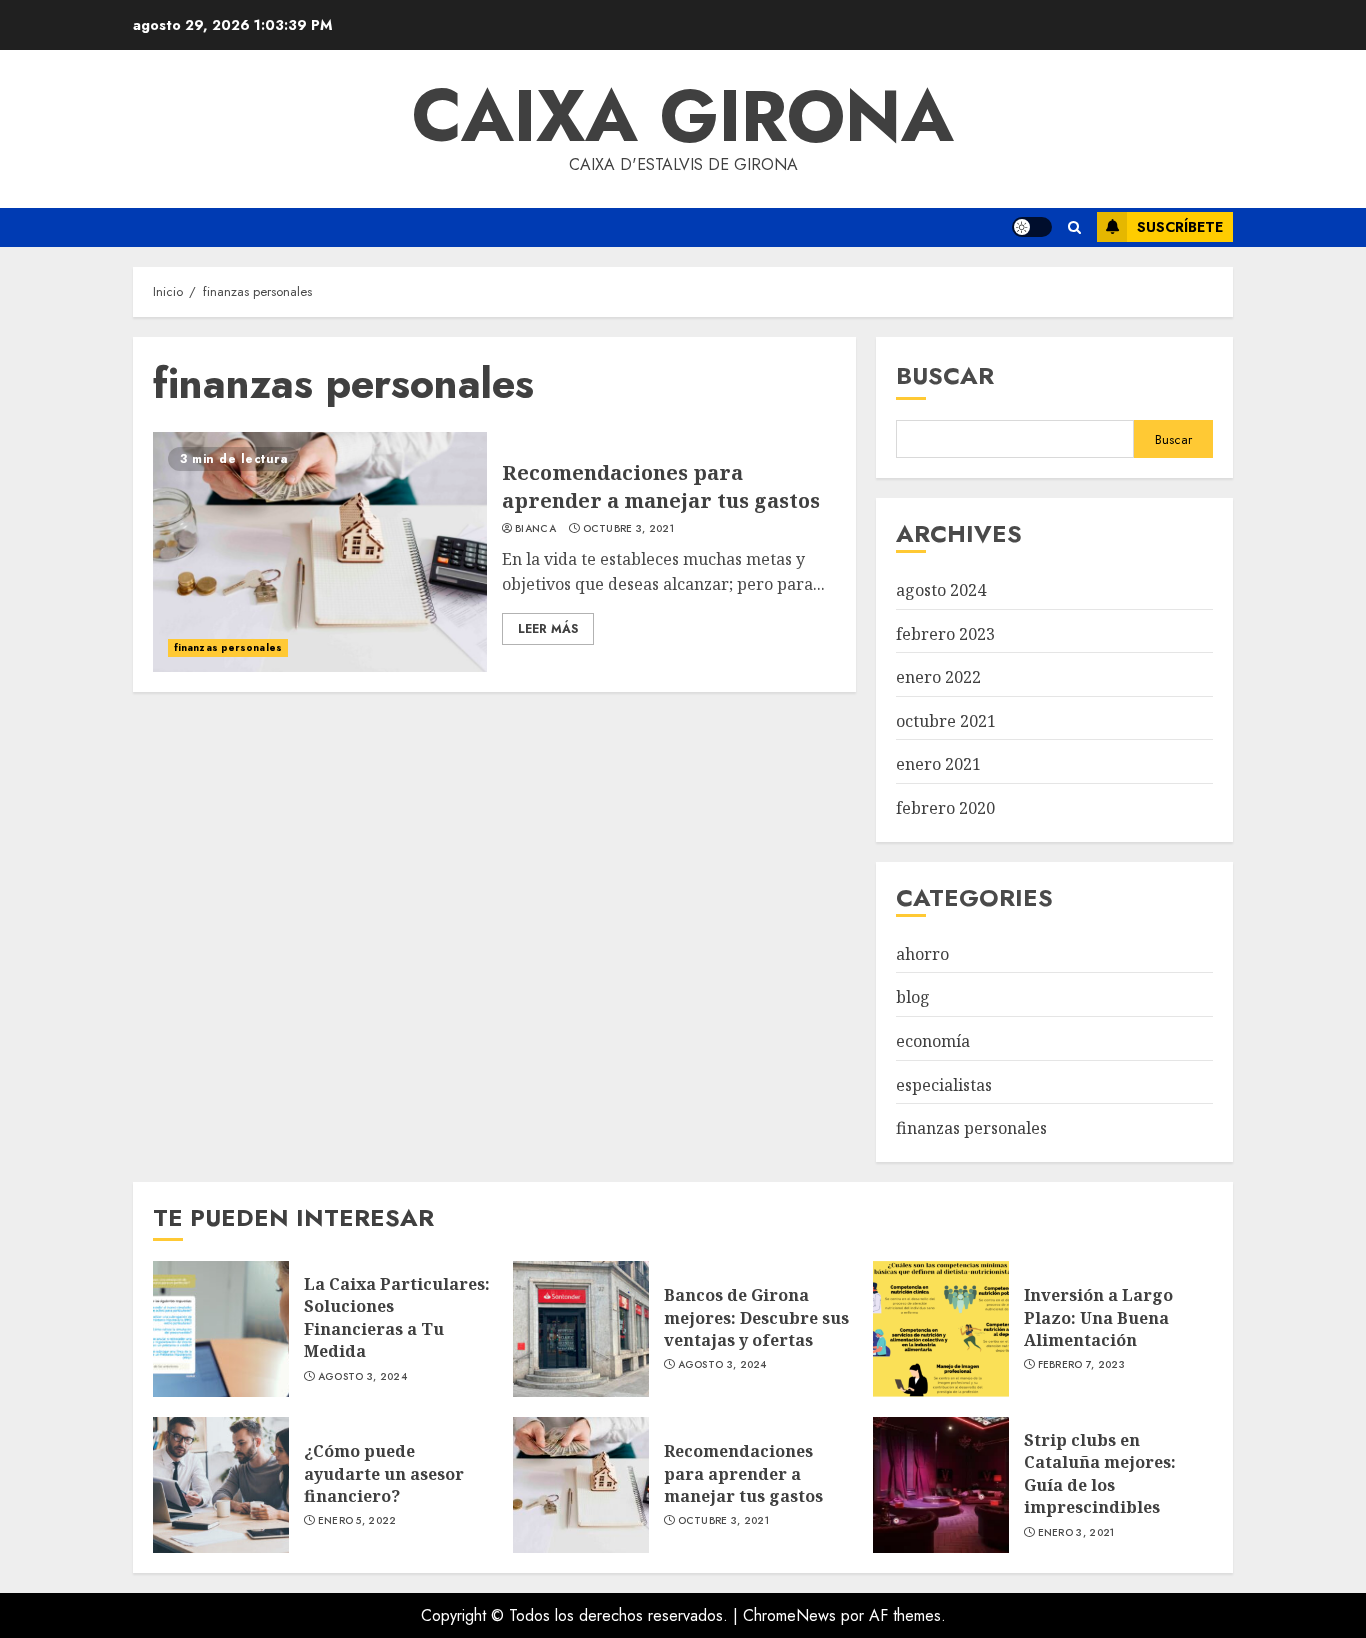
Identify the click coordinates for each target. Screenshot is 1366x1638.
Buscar (945, 375)
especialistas (944, 1085)
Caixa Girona (683, 116)
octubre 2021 (946, 721)
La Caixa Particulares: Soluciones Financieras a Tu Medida (397, 1317)
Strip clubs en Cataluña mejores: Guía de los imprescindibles (1100, 1473)
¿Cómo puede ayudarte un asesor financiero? (384, 1473)
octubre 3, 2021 (629, 529)
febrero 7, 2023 (1082, 1365)
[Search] (1074, 227)
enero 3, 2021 (1076, 1533)
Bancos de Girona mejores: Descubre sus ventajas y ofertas (756, 1317)
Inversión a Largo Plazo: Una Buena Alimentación (1098, 1317)
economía (933, 1041)
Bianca (535, 529)
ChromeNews (789, 1615)
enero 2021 (938, 764)
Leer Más (548, 629)
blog (913, 997)
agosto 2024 (941, 590)
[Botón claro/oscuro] (1032, 227)
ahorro (922, 954)
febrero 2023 (945, 634)
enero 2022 (938, 677)
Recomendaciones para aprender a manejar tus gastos (661, 486)
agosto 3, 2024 (362, 1377)
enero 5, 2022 (357, 1521)
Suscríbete (1180, 227)
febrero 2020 (945, 808)
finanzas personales (228, 647)
